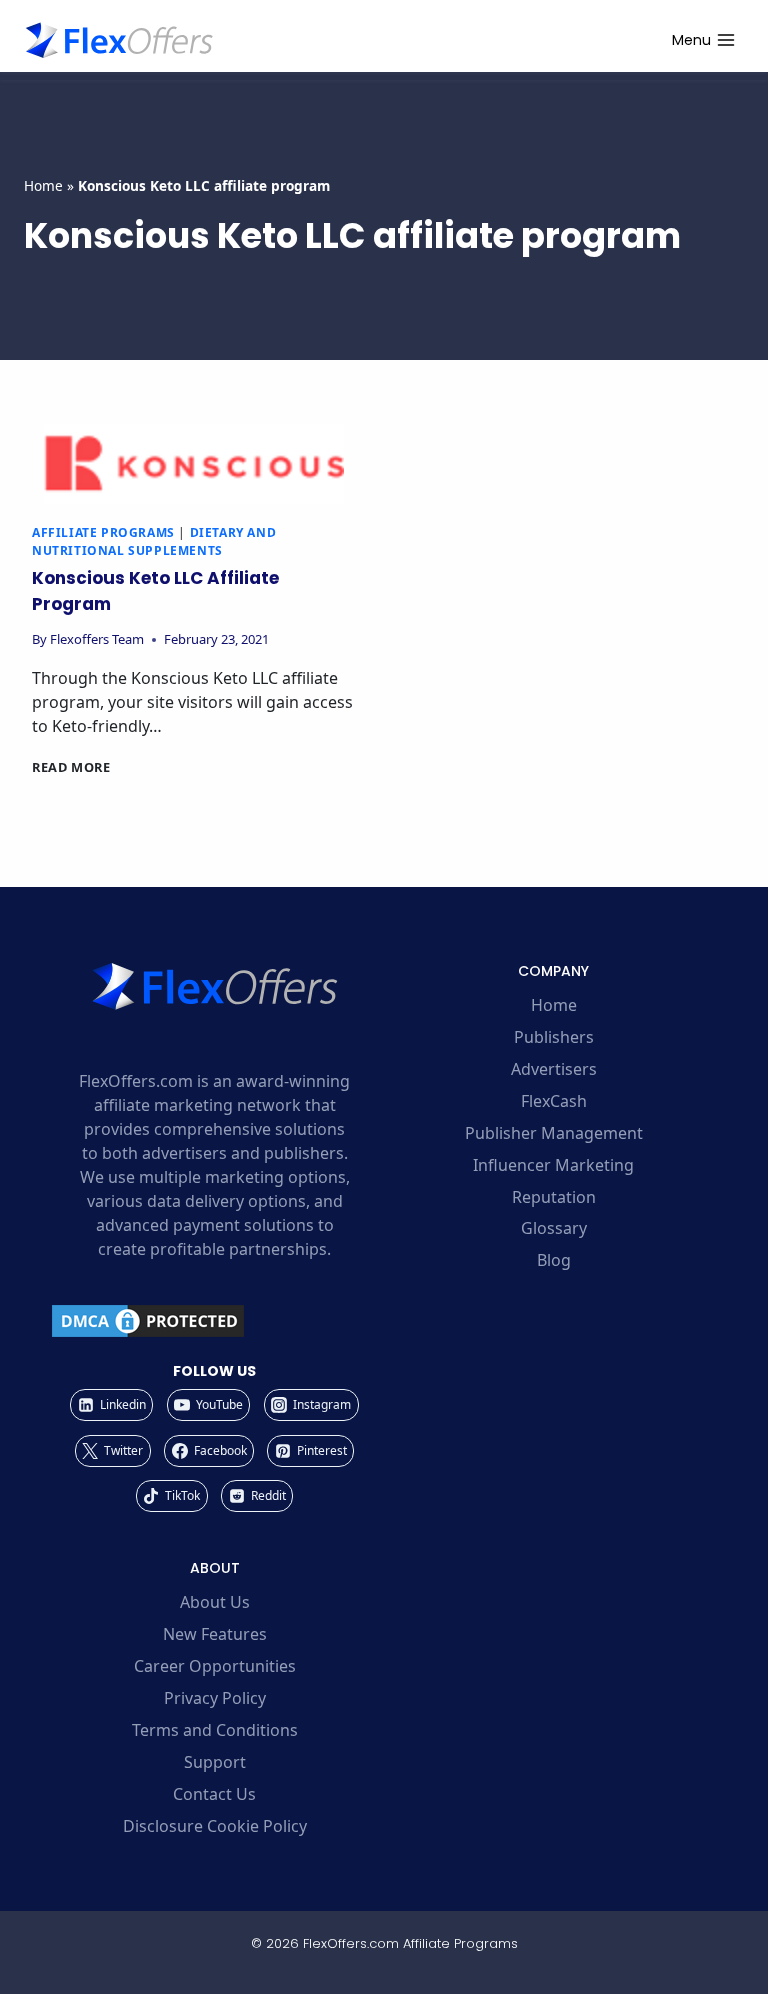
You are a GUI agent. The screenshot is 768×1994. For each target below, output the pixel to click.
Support (215, 1762)
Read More (71, 767)
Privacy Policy (215, 1698)
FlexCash (554, 1101)
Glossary (554, 1228)
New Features (215, 1634)
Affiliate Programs (103, 532)
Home (43, 185)
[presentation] (194, 464)
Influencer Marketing (553, 1165)
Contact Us (214, 1794)
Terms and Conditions (215, 1730)
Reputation (554, 1197)
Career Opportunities (215, 1666)
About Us (215, 1602)
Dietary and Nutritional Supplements (154, 541)
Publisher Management (554, 1133)
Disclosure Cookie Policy (215, 1826)
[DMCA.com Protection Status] (214, 1321)
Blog (554, 1260)
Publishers (554, 1037)
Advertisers (554, 1069)
